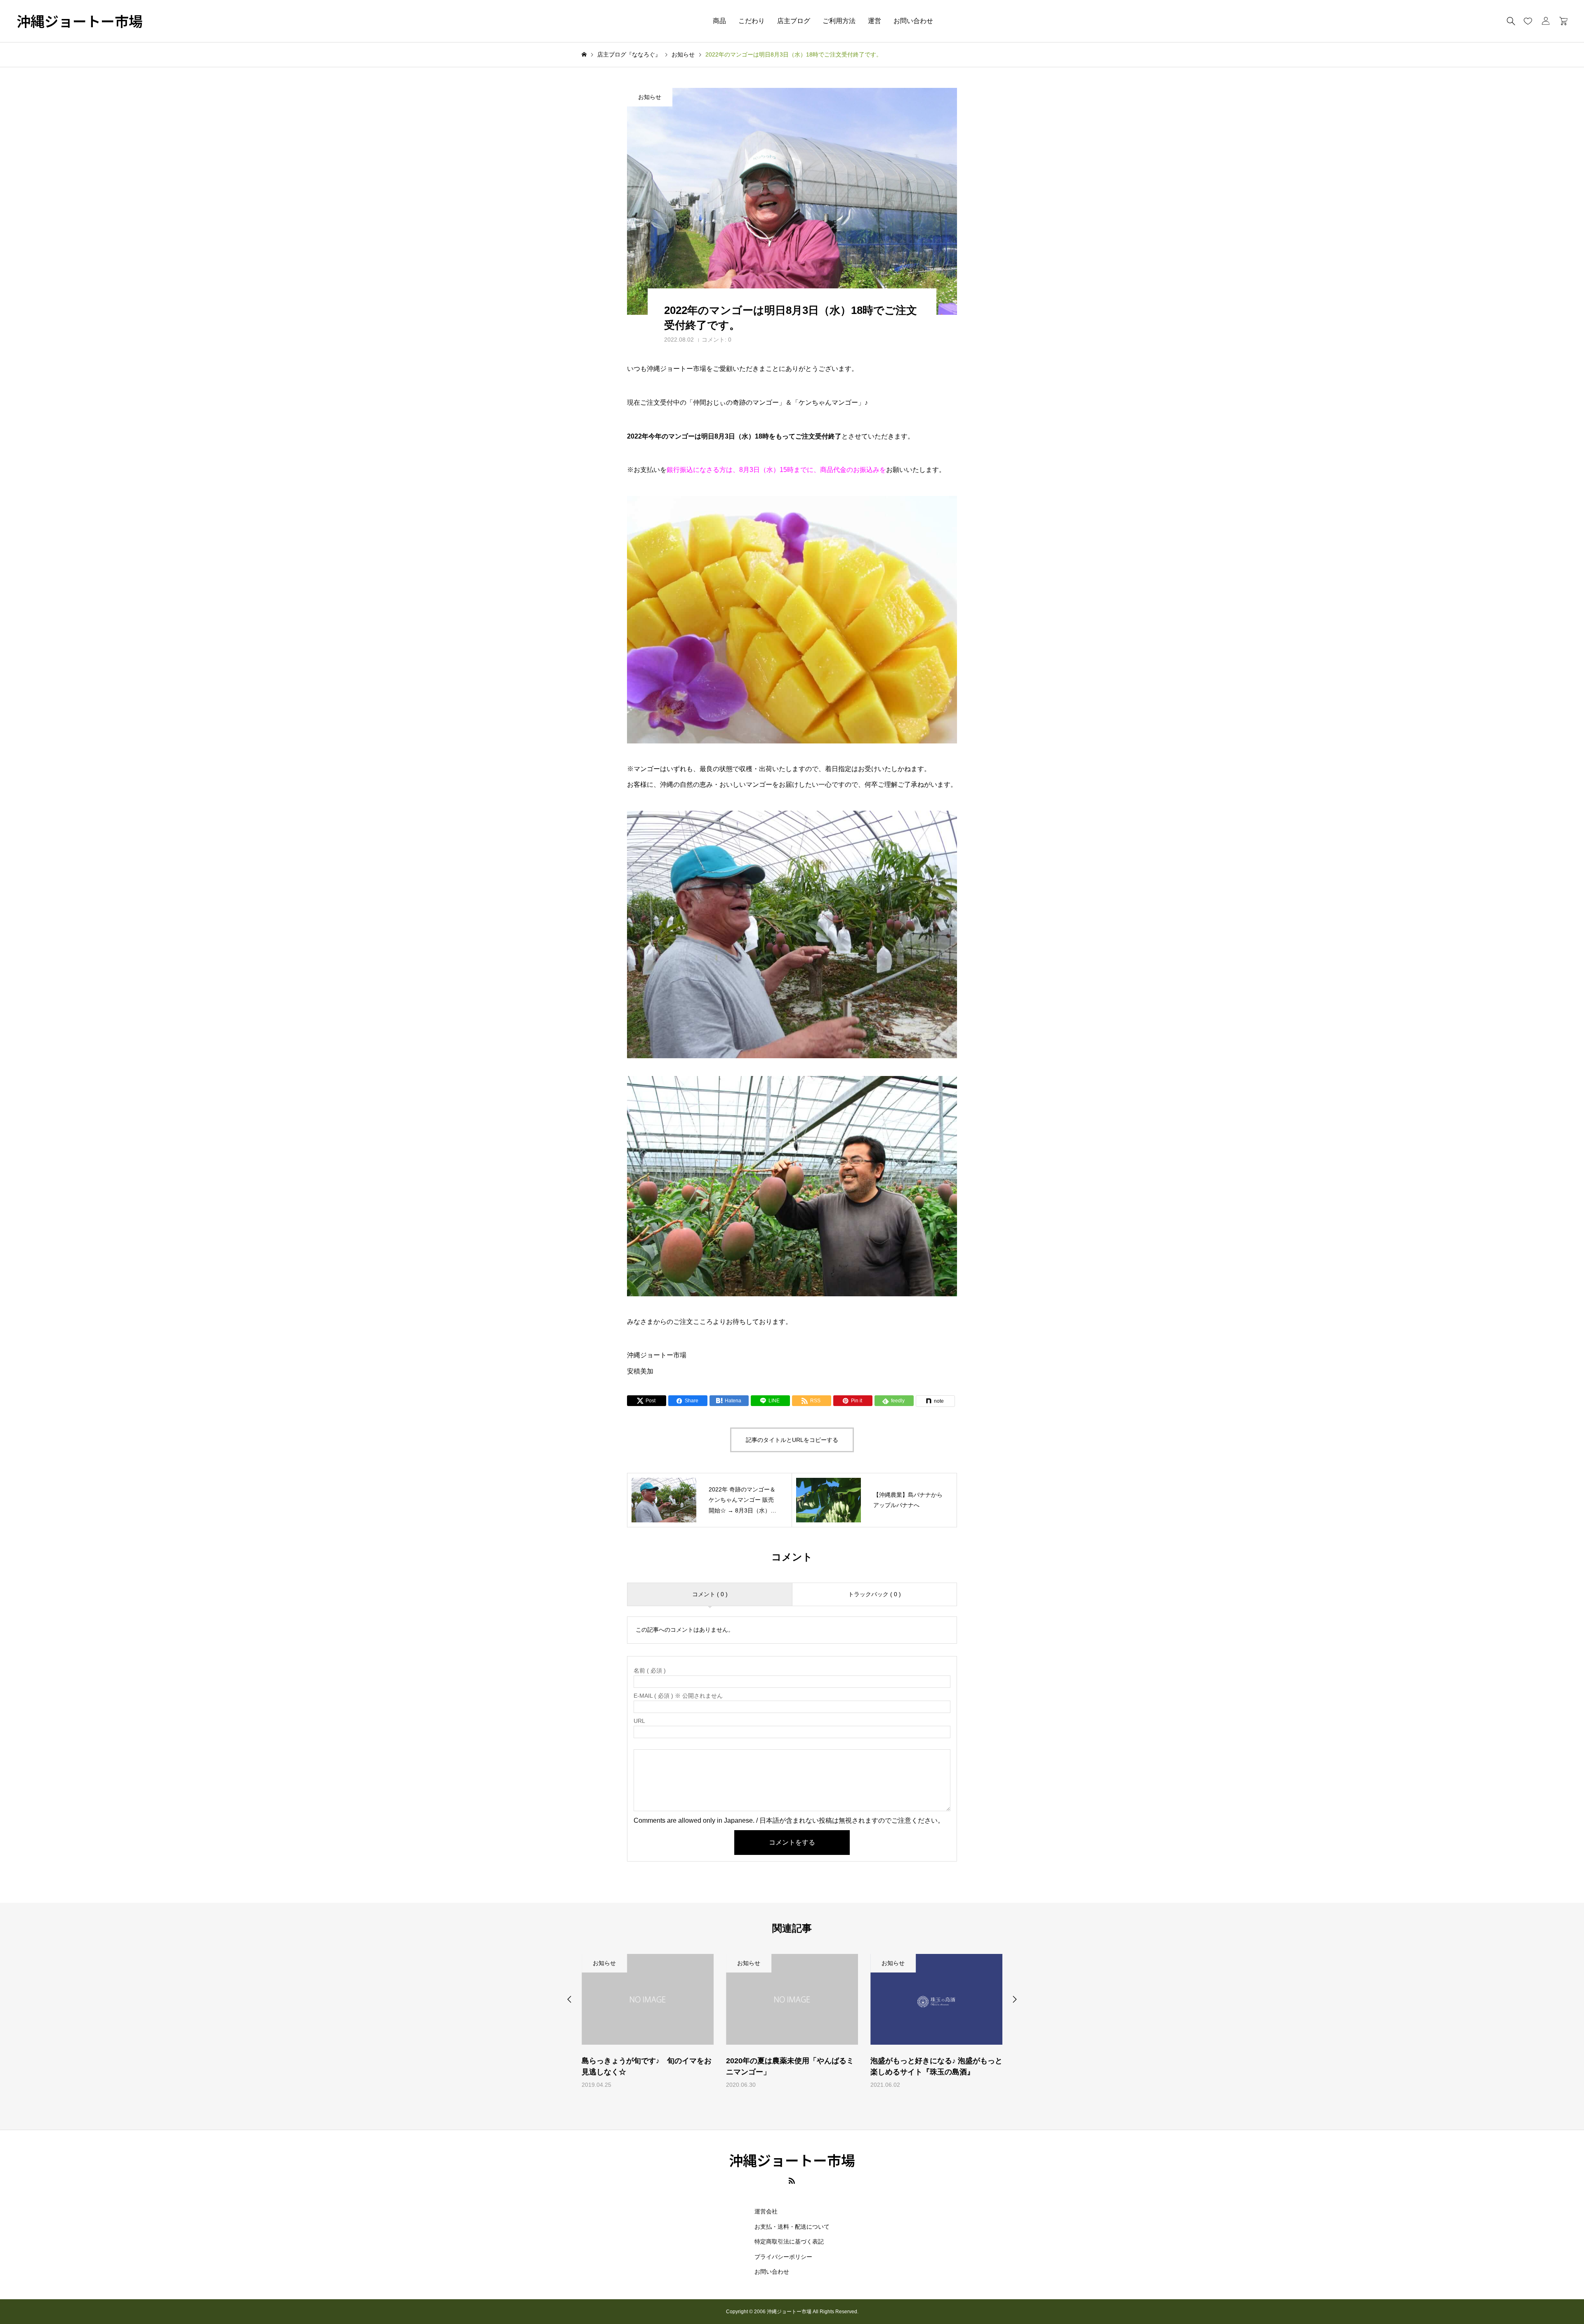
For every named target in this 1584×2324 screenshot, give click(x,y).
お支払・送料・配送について (792, 2227)
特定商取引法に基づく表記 (789, 2241)
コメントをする (792, 1842)
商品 (719, 21)
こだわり (752, 21)
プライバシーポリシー (783, 2257)
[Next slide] (1015, 1999)
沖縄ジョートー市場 (80, 21)
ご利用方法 (839, 21)
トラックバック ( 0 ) (874, 1594)
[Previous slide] (569, 1999)
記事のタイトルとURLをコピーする (792, 1440)
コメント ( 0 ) (710, 1594)
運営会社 (766, 2211)
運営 (874, 21)
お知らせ (650, 97)
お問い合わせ (913, 21)
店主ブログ (794, 21)
